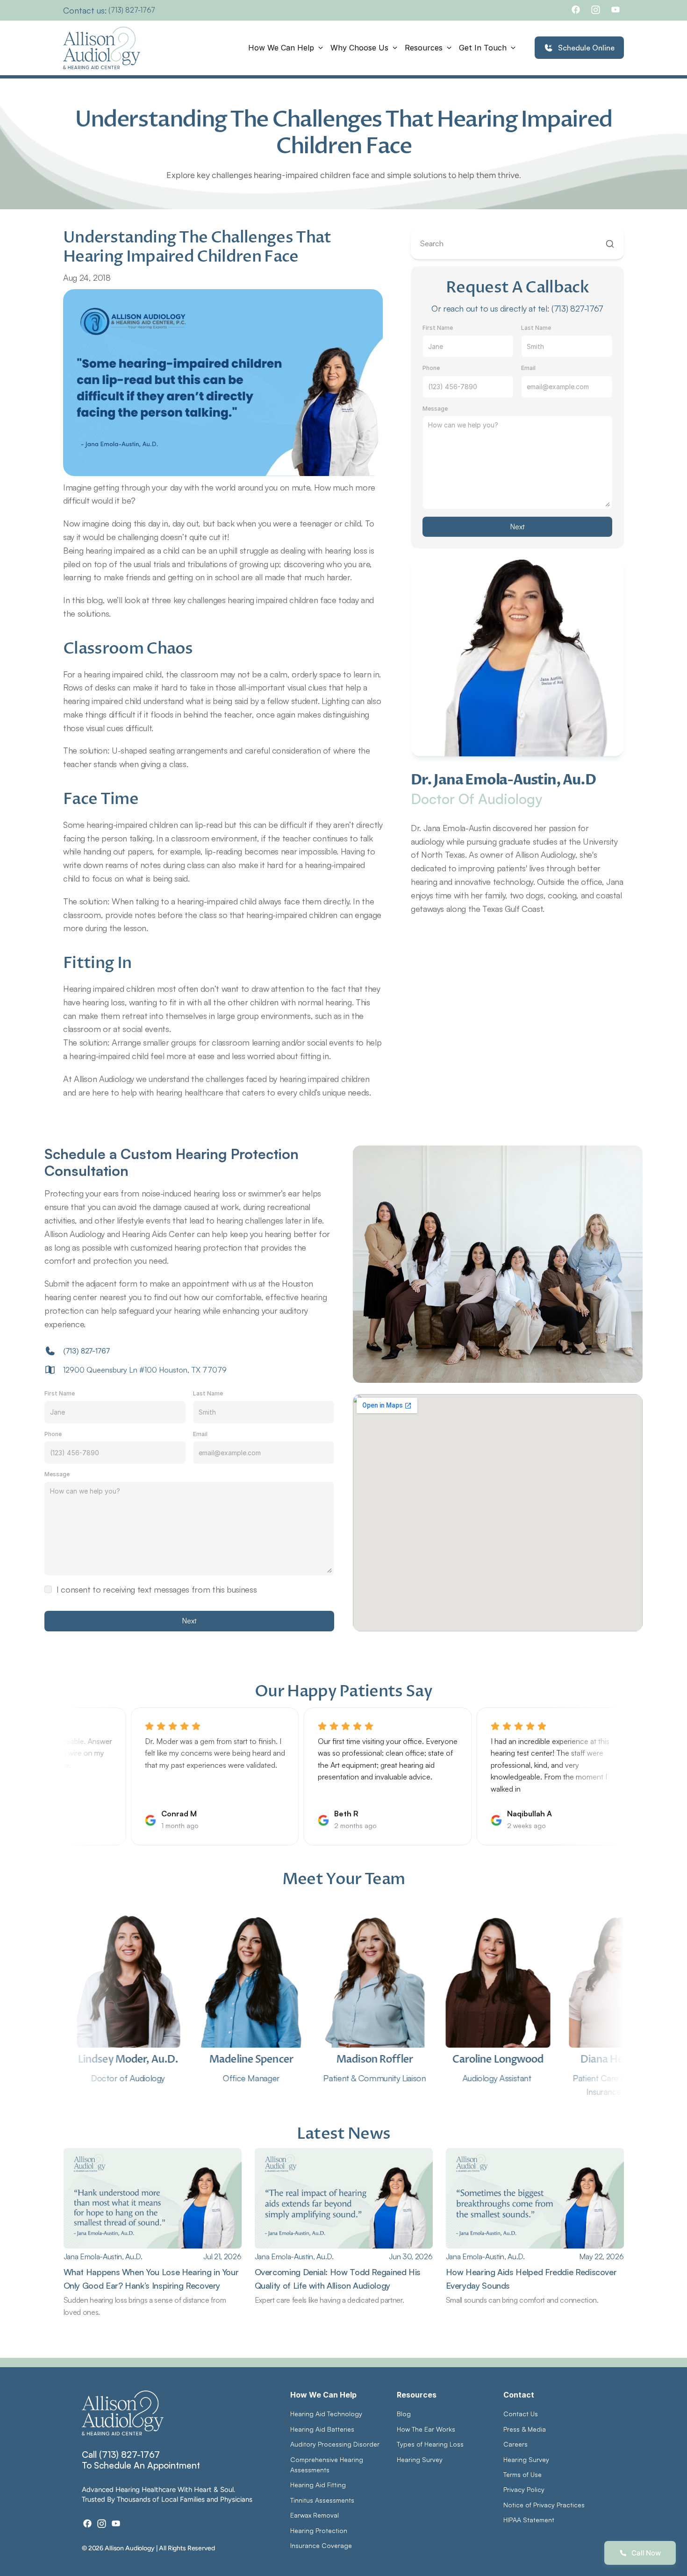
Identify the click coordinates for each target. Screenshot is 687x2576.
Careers (515, 2444)
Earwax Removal (315, 2515)
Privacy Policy (524, 2489)
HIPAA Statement (529, 2520)
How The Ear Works (426, 2429)
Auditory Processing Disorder (335, 2444)
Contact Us (521, 2414)
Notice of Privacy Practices (544, 2505)
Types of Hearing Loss (430, 2444)
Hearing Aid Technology (326, 2414)
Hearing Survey (420, 2459)
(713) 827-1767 (132, 10)
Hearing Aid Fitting (318, 2485)
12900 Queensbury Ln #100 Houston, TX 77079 (145, 1370)
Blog (404, 2414)
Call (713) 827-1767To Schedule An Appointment (141, 2460)
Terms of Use (522, 2474)
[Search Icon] (517, 244)
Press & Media (525, 2429)
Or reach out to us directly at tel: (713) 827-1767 (517, 308)
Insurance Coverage (321, 2545)
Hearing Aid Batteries (322, 2429)
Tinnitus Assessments (322, 2500)
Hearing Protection (319, 2530)
